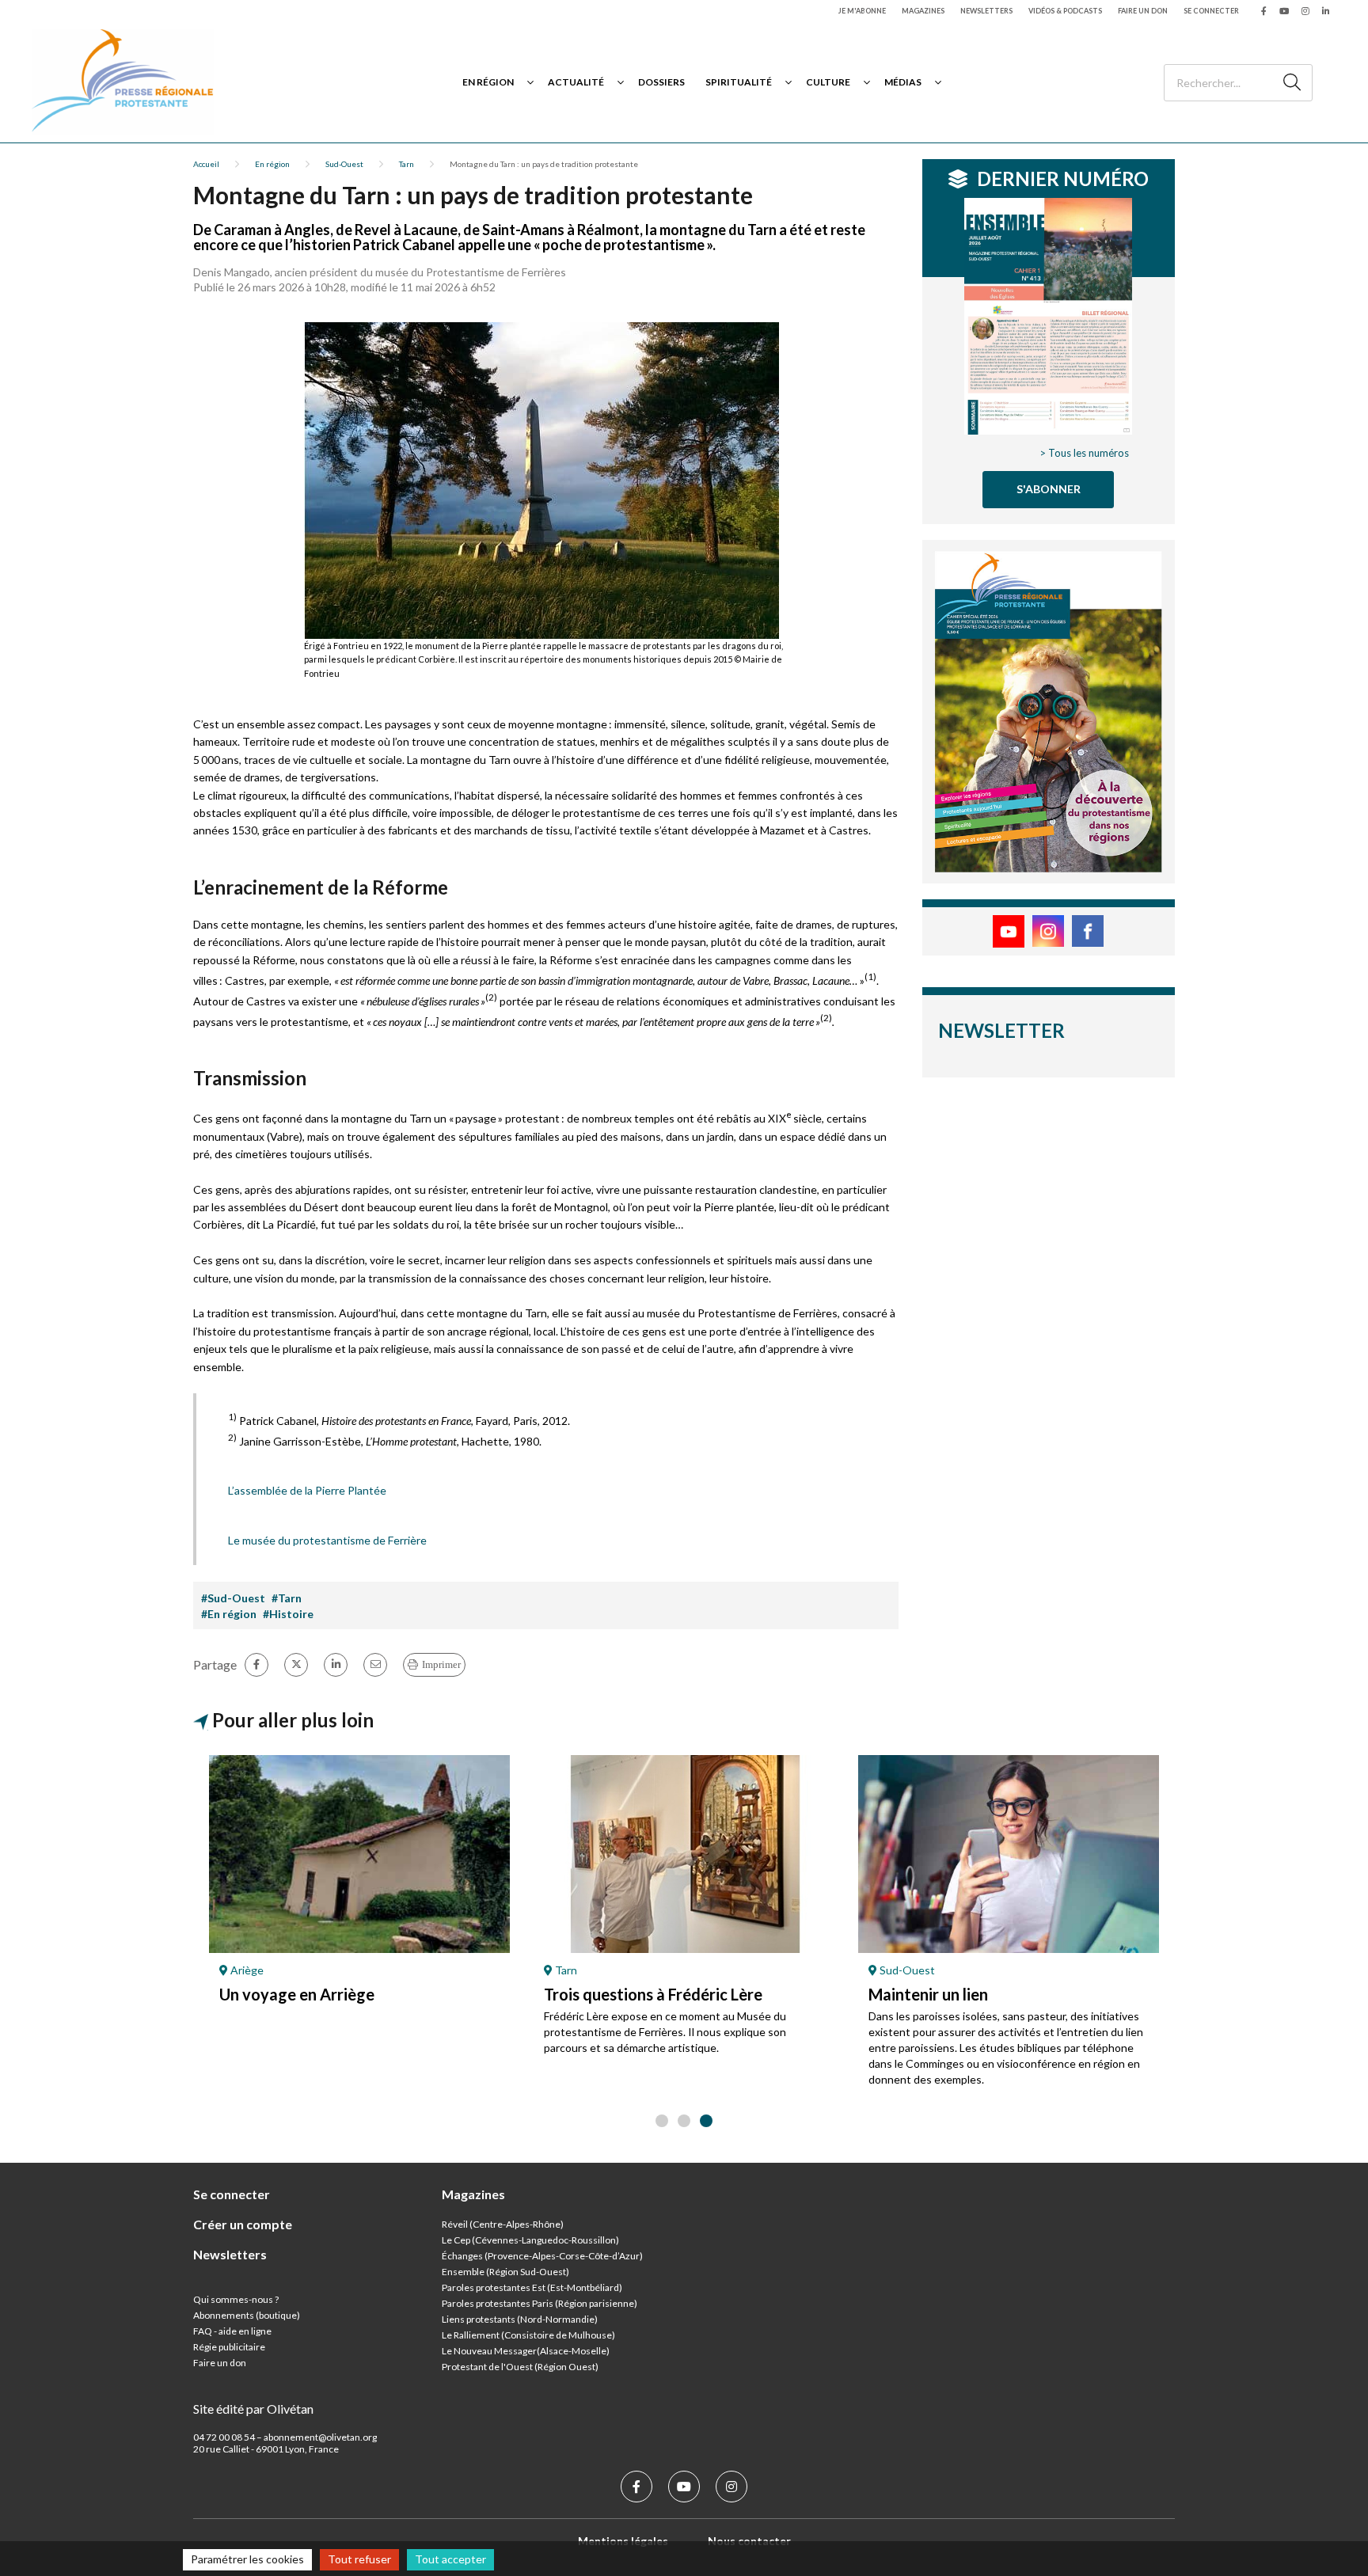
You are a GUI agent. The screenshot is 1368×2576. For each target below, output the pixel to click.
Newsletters (986, 11)
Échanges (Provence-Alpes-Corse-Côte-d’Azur (541, 2256)
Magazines (923, 11)
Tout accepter (450, 2559)
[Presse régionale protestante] (123, 82)
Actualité (576, 82)
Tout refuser (359, 2559)
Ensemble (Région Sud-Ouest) (505, 2272)
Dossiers (661, 82)
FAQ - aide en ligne (232, 2331)
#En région (229, 1614)
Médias (903, 82)
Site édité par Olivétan (253, 2409)
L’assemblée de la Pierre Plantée (307, 1490)
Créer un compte (243, 2224)
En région (488, 82)
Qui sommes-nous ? (236, 2299)
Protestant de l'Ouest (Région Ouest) (520, 2367)
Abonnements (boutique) (247, 2315)
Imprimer (441, 1664)
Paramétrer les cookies (247, 2559)
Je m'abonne (862, 11)
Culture (828, 82)
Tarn (407, 164)
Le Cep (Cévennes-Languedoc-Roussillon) (530, 2240)
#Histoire (288, 1614)
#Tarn (287, 1598)
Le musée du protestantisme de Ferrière (327, 1540)
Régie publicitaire (229, 2347)
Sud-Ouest (344, 164)
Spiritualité (739, 82)
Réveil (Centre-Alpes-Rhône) (503, 2224)
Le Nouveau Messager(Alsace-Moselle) (526, 2351)
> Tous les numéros (1084, 453)
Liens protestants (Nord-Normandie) (520, 2319)
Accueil (206, 164)
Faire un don (1143, 11)
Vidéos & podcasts (1065, 11)
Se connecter (1211, 11)
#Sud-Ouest (233, 1598)
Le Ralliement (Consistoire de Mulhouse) (528, 2335)
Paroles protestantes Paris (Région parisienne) (540, 2303)
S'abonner (1049, 489)
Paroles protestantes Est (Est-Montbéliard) (532, 2287)
